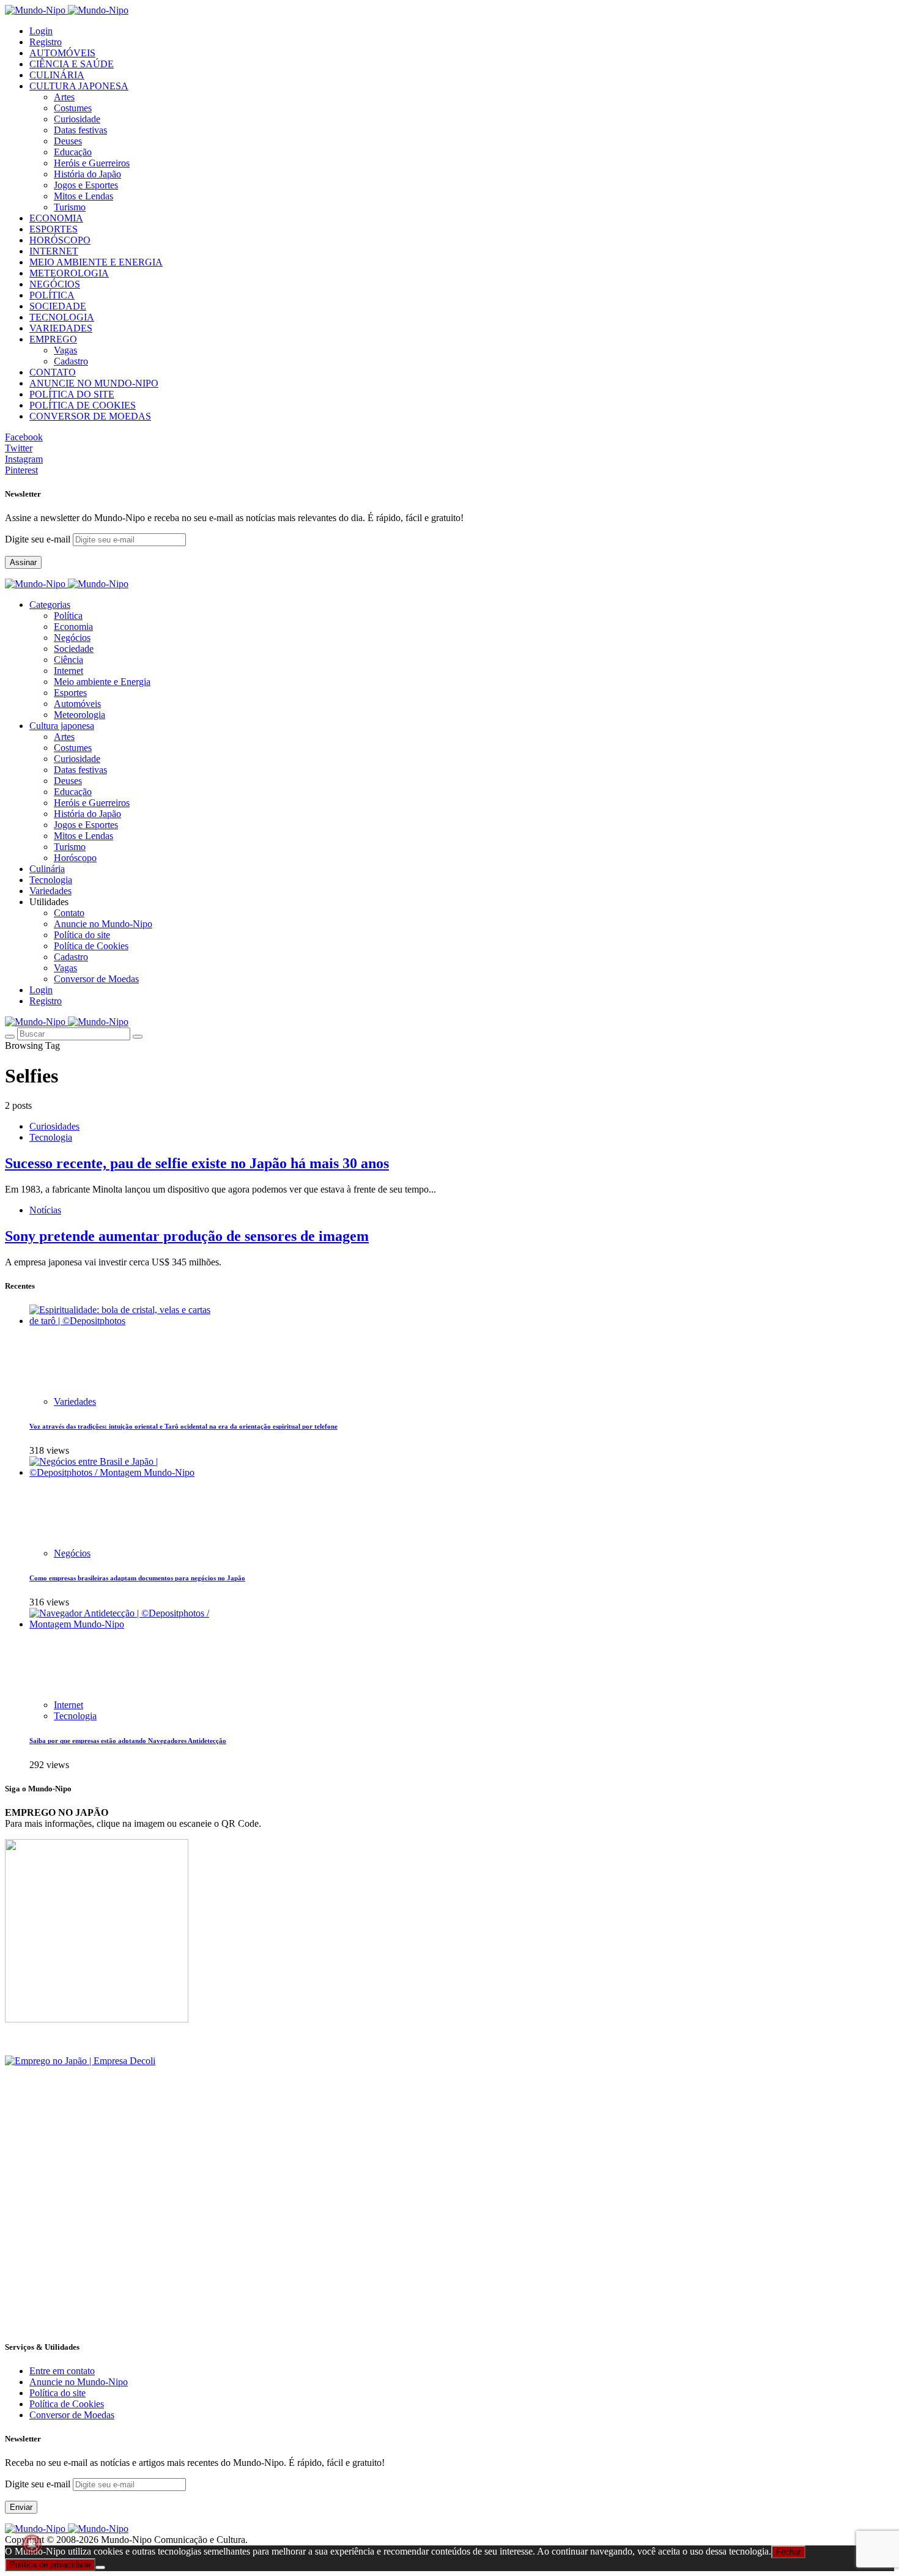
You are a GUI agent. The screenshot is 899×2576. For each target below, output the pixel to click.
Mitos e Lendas (83, 196)
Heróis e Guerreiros (92, 163)
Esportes (70, 693)
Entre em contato (62, 2371)
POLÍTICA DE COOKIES (83, 405)
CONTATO (53, 372)
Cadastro (71, 361)
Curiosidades (54, 1126)
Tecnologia (51, 1137)
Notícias (45, 1210)
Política (68, 616)
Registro (46, 42)
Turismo (70, 207)
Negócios (72, 638)
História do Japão (87, 174)
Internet (68, 671)
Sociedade (74, 649)
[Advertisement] (372, 2243)
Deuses (68, 141)
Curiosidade (77, 119)
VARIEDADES (61, 328)
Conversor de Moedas (96, 979)
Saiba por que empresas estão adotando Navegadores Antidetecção (128, 1741)
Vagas (65, 350)
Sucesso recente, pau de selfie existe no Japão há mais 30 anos (197, 1163)
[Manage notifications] (32, 2544)
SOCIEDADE (58, 306)
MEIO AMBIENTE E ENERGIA (96, 262)
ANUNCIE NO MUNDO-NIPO (94, 383)
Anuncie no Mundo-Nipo (103, 924)
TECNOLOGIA (62, 317)
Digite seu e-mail (39, 539)
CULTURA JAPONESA (79, 86)
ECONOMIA (56, 218)
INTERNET (54, 251)
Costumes (73, 108)
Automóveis (77, 704)
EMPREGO (53, 339)
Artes (64, 97)
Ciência (68, 660)
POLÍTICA (52, 295)
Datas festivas (80, 130)
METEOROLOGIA (69, 273)
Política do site (82, 935)
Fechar (788, 2552)
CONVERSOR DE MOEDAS (90, 416)
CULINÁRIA (57, 75)
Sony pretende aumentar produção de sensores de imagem (187, 1236)
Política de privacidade (50, 2565)
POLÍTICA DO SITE (72, 394)
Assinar (23, 562)
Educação (73, 152)
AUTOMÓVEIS (62, 53)
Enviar (21, 2507)
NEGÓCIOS (55, 284)
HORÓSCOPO (60, 240)
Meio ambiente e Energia (102, 682)
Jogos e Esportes (86, 185)
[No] (100, 2567)
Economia (73, 627)
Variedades (75, 1401)
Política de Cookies (91, 946)
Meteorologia (80, 715)
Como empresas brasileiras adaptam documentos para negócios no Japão (137, 1578)
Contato (69, 913)
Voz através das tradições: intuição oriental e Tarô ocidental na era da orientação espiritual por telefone (183, 1426)
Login (41, 31)
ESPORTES (54, 229)
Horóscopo (75, 858)
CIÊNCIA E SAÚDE (72, 64)
